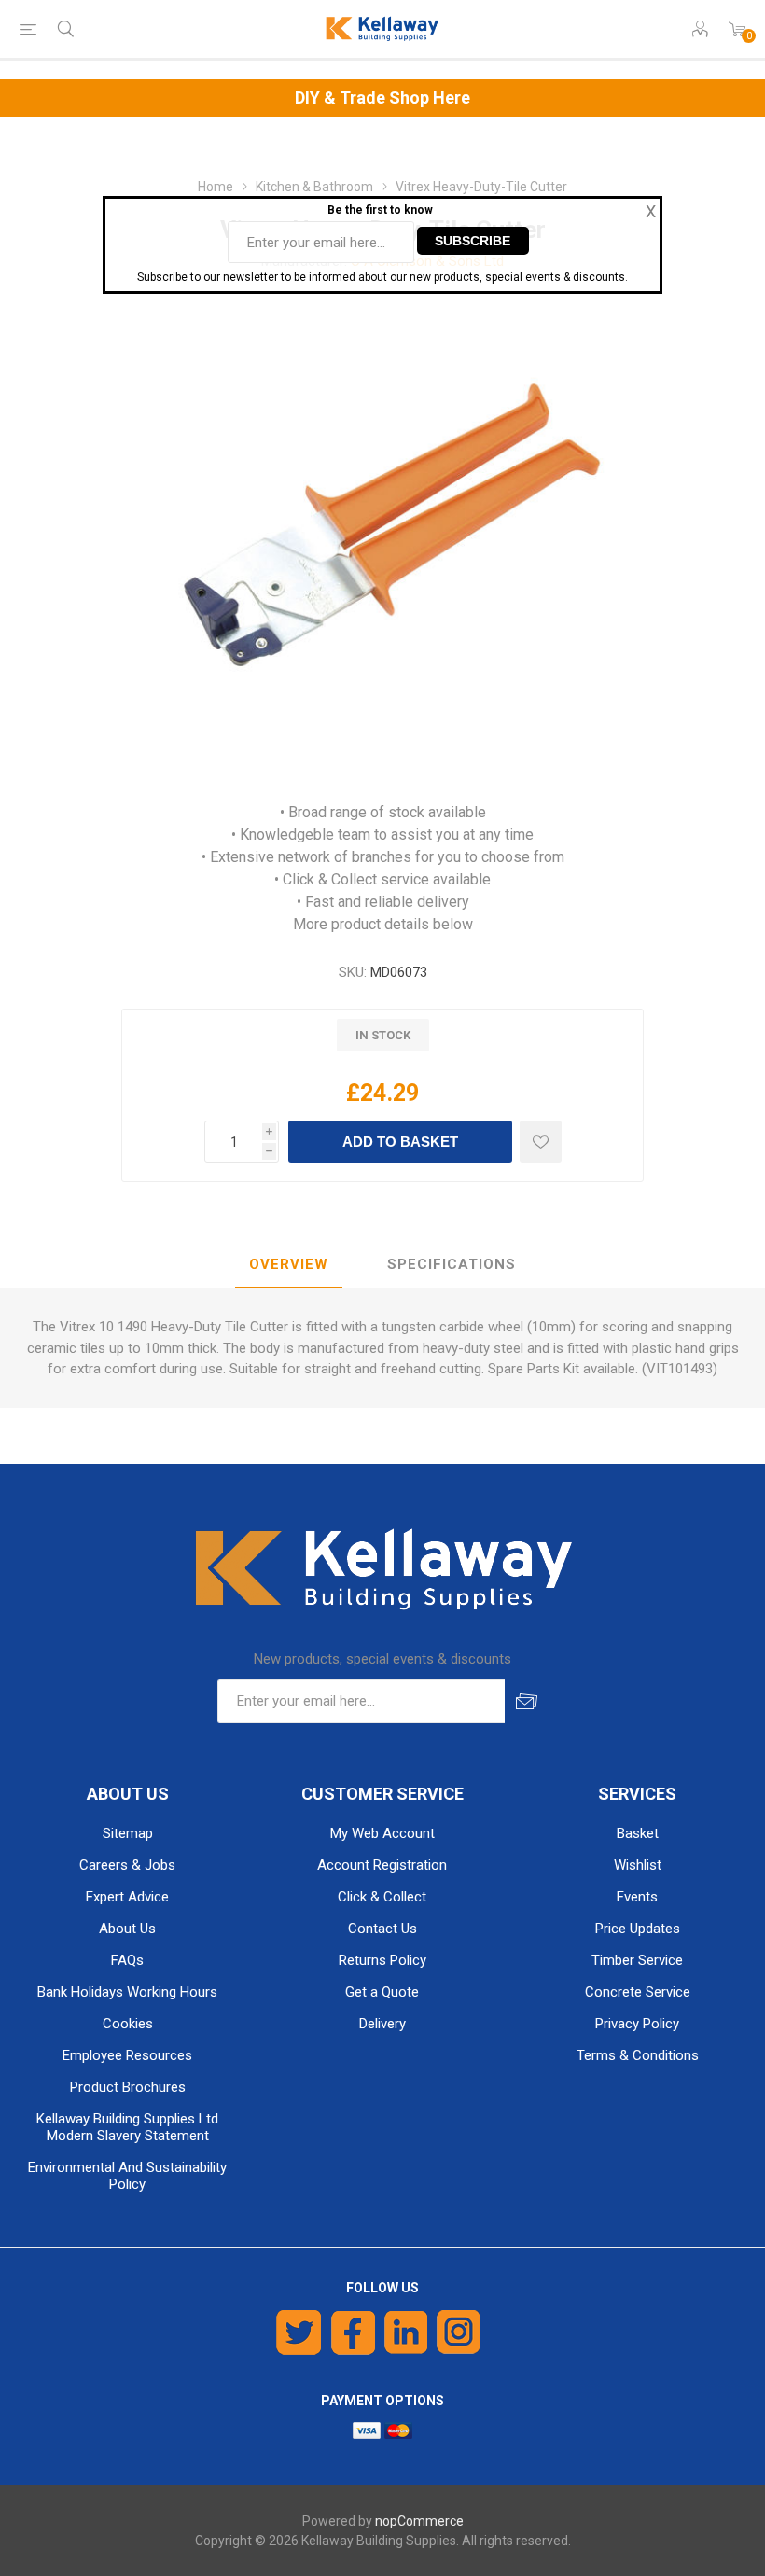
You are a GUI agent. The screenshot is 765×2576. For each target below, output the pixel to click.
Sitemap (128, 1833)
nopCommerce (419, 2521)
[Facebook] (353, 2332)
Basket (638, 1833)
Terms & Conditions (638, 2055)
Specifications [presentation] (452, 1264)
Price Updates (638, 1929)
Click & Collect (382, 1897)
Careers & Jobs (127, 1865)
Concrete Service (638, 1992)
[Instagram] (459, 2332)
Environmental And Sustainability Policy (127, 2176)
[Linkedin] (406, 2332)
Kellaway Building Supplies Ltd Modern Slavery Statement (127, 2127)
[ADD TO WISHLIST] (541, 1142)
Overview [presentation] (289, 1264)
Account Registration (382, 1865)
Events (637, 1897)
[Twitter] (299, 2332)
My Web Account (382, 1833)
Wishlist (638, 1865)
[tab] (289, 1265)
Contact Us (382, 1929)
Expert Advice (127, 1897)
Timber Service (637, 1960)
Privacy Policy (637, 2024)
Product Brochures (128, 2087)
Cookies (128, 2024)
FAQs (127, 1960)
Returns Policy (382, 1960)
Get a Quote (382, 1992)
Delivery (382, 2024)
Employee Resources (127, 2055)
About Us (127, 1929)
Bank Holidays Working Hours (127, 1992)
